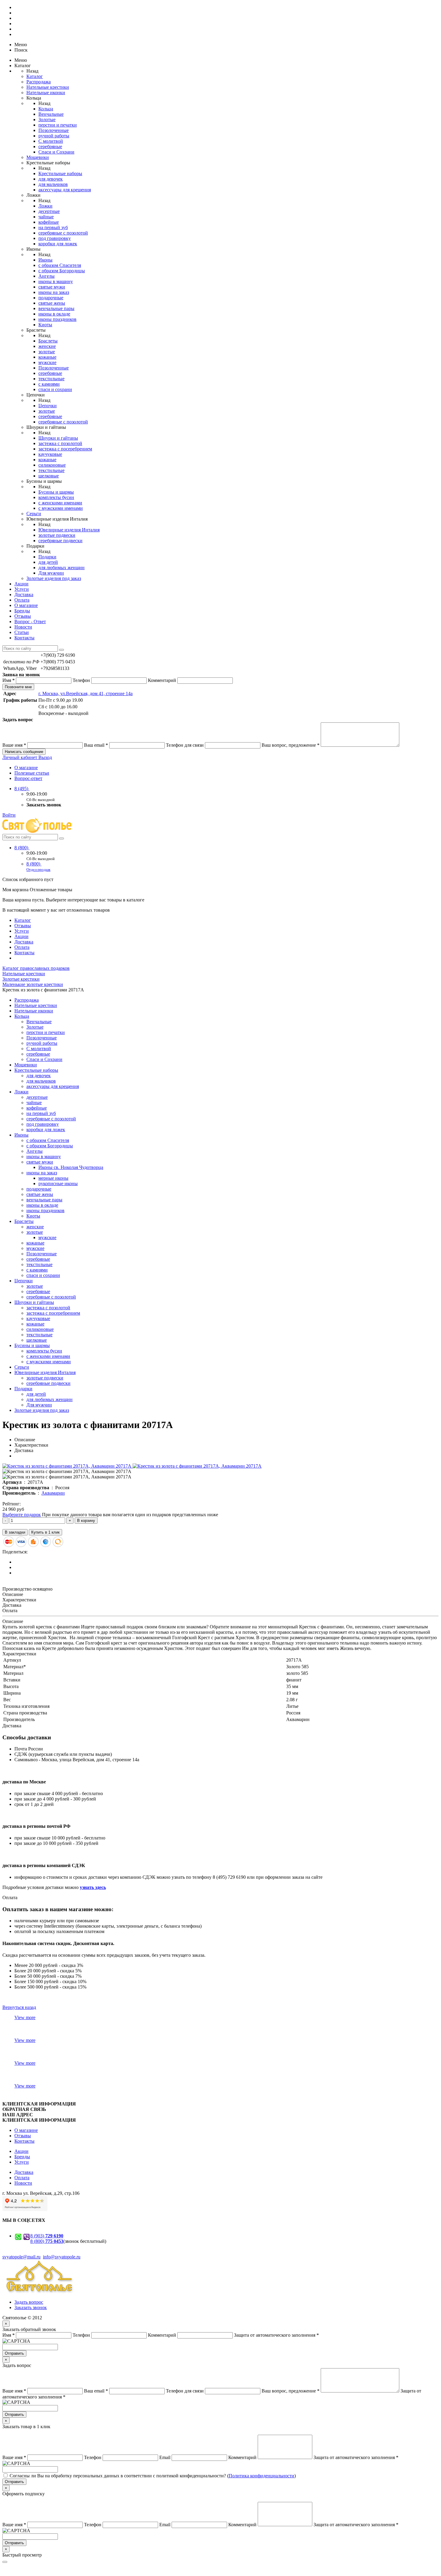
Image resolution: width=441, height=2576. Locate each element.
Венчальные (51, 114)
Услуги (22, 589)
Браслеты (48, 341)
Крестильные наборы (60, 173)
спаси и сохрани (55, 389)
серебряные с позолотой (63, 233)
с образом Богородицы (62, 271)
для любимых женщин (61, 568)
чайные (46, 217)
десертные (49, 211)
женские (47, 346)
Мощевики (38, 157)
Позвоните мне (18, 687)
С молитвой (51, 141)
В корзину (86, 1521)
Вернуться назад (19, 2007)
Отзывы (23, 616)
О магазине (26, 605)
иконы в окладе (54, 314)
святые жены (52, 303)
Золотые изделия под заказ (54, 578)
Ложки (45, 206)
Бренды (22, 611)
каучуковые (50, 454)
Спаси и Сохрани (56, 152)
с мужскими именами (61, 508)
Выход (45, 757)
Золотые (47, 120)
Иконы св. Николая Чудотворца (71, 1167)
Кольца (46, 109)
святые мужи (52, 287)
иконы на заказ (54, 292)
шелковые (49, 476)
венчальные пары (56, 308)
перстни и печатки (58, 125)
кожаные (47, 357)
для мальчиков (53, 184)
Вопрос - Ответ (30, 622)
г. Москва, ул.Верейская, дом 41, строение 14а (85, 693)
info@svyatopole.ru (62, 2257)
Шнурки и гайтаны (58, 438)
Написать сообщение (24, 752)
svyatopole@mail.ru (21, 2257)
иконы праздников (57, 319)
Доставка (24, 595)
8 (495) (22, 789)
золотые (47, 352)
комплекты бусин (56, 497)
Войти (9, 815)
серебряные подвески (60, 541)
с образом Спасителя (60, 265)
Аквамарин (53, 1493)
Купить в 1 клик (45, 1532)
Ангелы (46, 276)
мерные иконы (53, 1178)
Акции (21, 584)
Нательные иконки (46, 93)
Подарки (47, 557)
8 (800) (22, 848)
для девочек (51, 179)
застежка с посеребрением (65, 449)
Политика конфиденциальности (261, 2476)
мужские (47, 362)
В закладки (15, 1532)
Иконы (45, 260)
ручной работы (54, 136)
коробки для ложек (58, 244)
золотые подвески (57, 535)
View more (25, 2017)
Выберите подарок (22, 1515)
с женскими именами (60, 503)
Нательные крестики (48, 87)
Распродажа (39, 82)
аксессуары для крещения (65, 190)
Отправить (14, 2353)
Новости (23, 627)
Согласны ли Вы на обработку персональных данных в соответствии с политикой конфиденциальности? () (153, 2476)
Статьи (22, 632)
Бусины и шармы (56, 492)
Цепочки (48, 406)
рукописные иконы (58, 1183)
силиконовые (52, 465)
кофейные (49, 222)
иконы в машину (56, 281)
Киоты (45, 325)
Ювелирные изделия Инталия (69, 530)
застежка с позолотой (60, 443)
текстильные (51, 379)
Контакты (24, 638)
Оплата (22, 600)
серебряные (50, 146)
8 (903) (47, 2236)
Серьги (34, 514)
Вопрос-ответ (28, 778)
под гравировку (55, 238)
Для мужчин (51, 573)
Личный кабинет (20, 757)
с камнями (49, 384)
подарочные (51, 298)
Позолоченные (54, 130)
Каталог (35, 76)
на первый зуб (53, 227)
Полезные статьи (32, 773)
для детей (48, 562)
